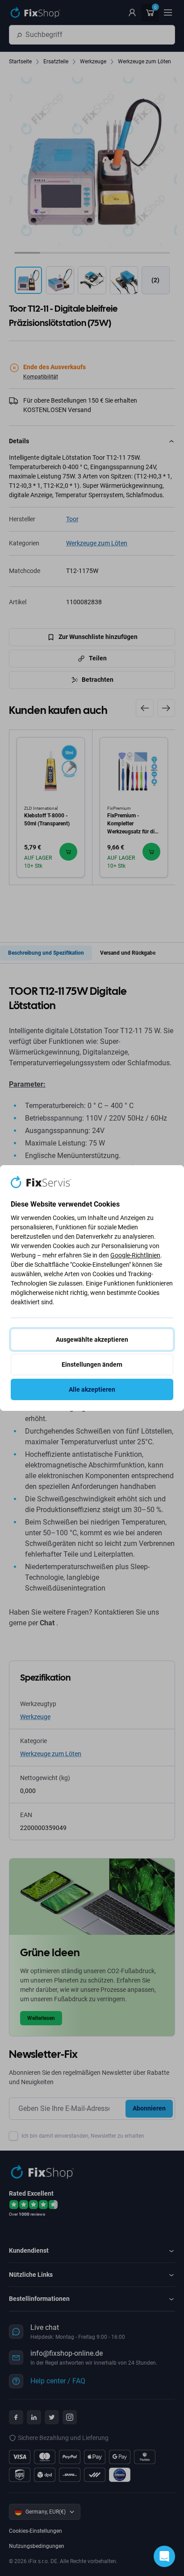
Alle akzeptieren (92, 1389)
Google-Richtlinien (135, 1255)
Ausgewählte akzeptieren (92, 1340)
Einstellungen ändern (92, 1364)
